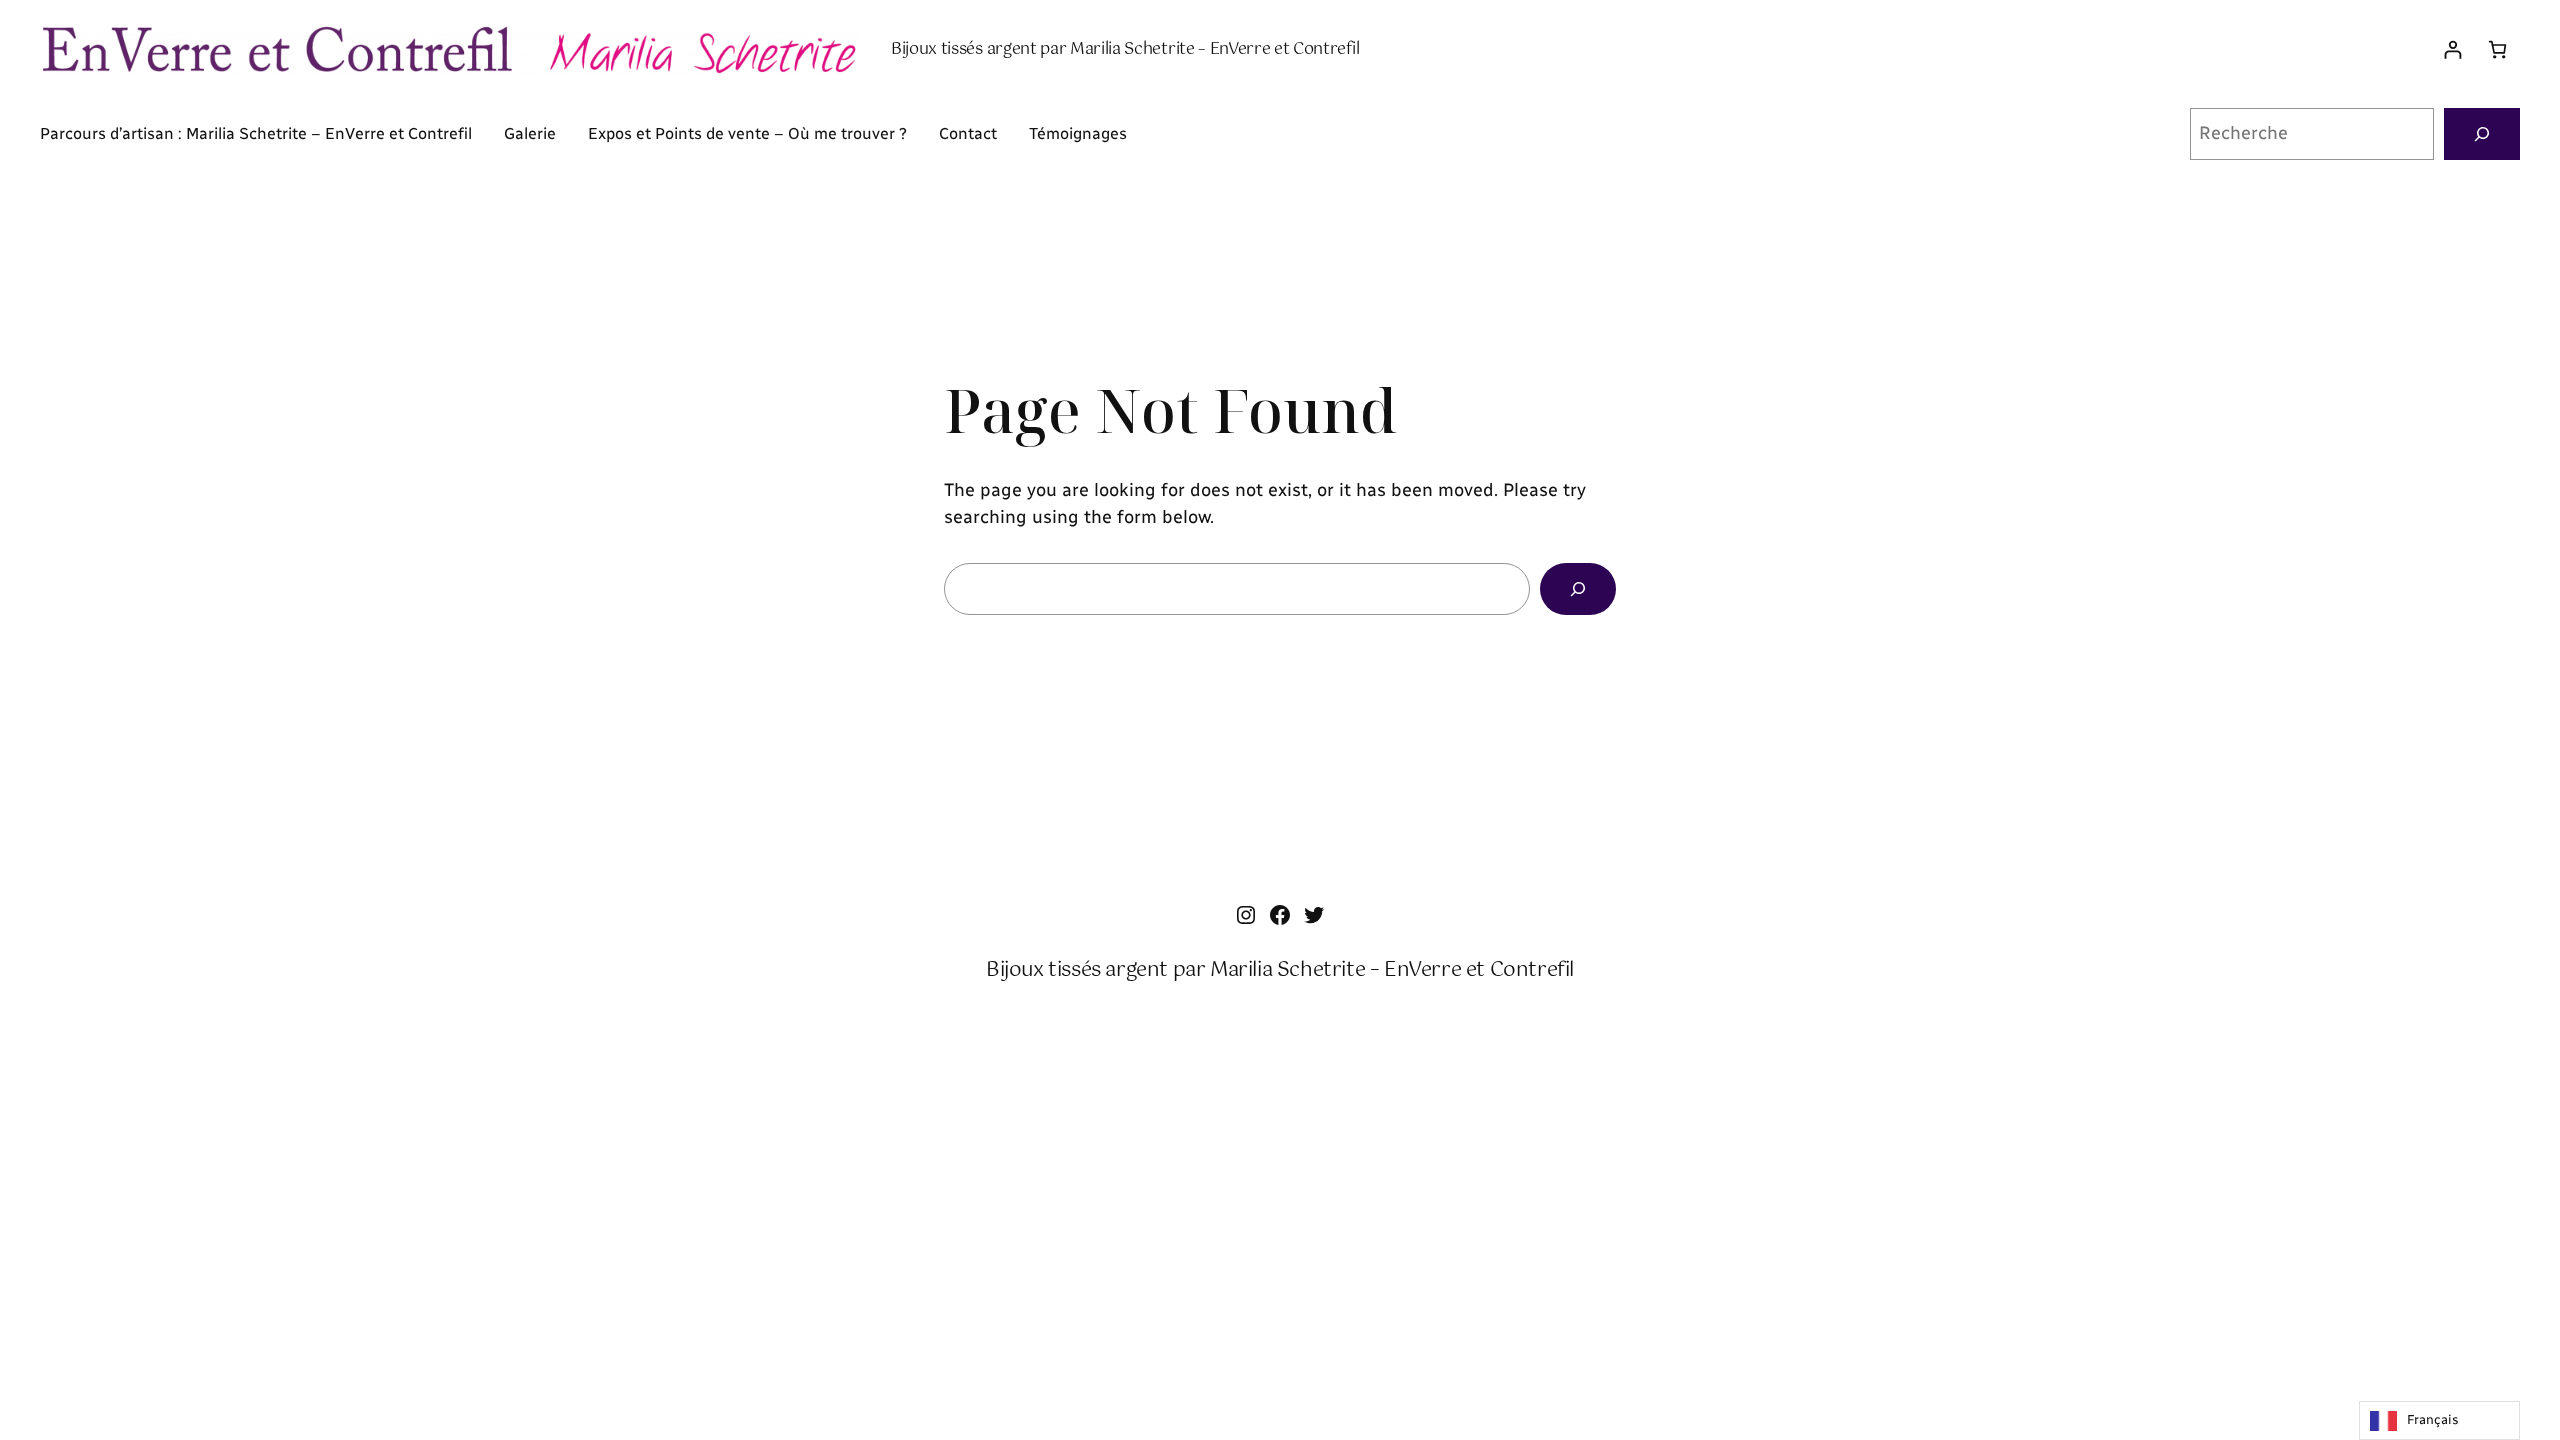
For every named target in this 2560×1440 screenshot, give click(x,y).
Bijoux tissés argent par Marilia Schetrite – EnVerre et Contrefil (1125, 49)
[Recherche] (2482, 134)
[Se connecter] (2452, 49)
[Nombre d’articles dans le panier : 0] (2497, 49)
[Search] (1578, 589)
